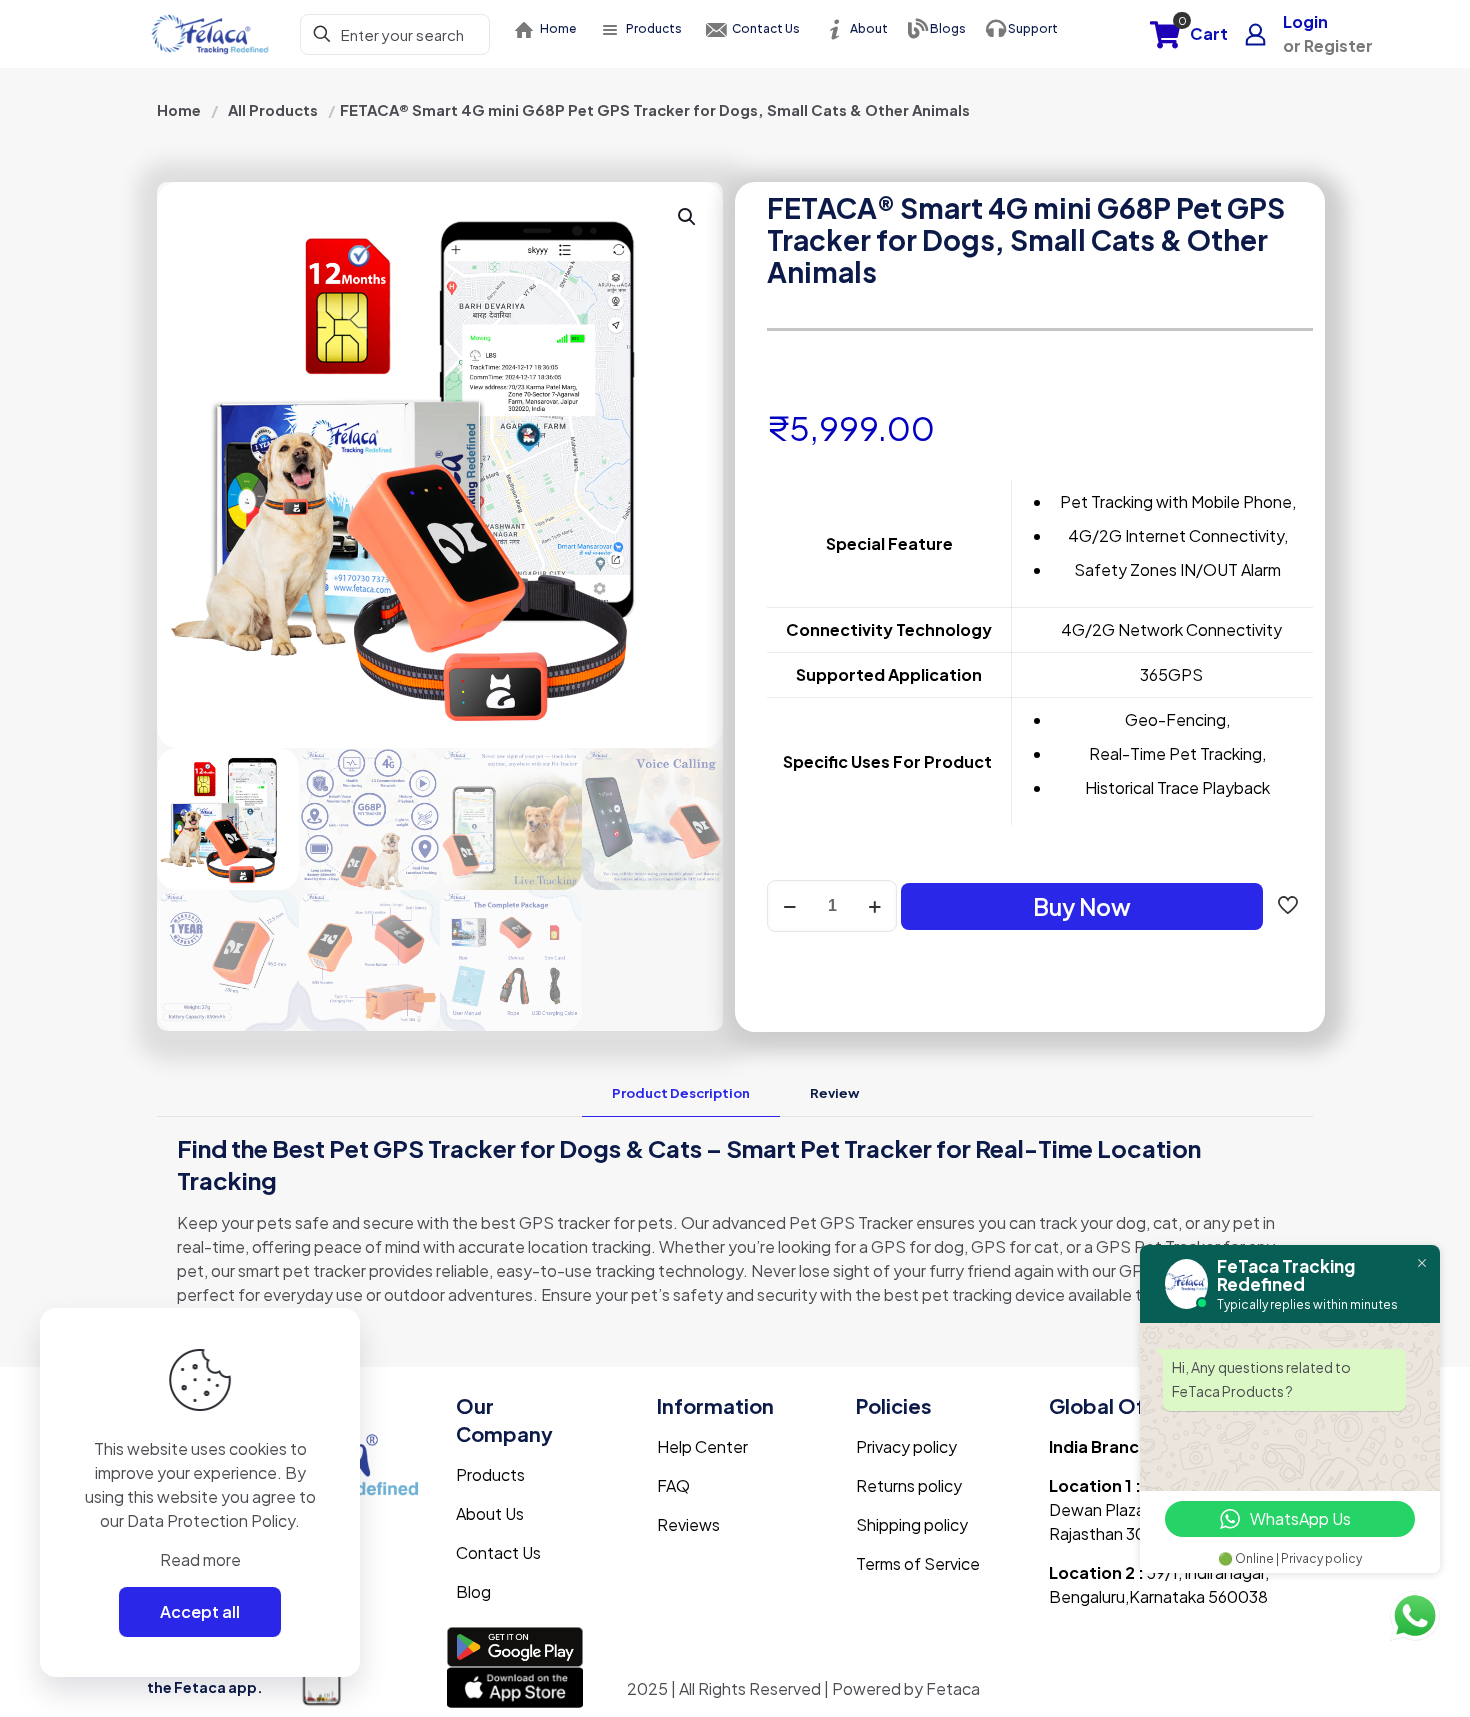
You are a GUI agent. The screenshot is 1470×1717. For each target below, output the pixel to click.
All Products (273, 110)
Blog (473, 1591)
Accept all (200, 1611)
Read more (200, 1559)
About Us (490, 1513)
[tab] (681, 1093)
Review (834, 1093)
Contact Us (498, 1552)
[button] (688, 217)
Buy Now (1082, 906)
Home (179, 110)
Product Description (681, 1093)
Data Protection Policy (211, 1520)
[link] (515, 1647)
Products (490, 1474)
